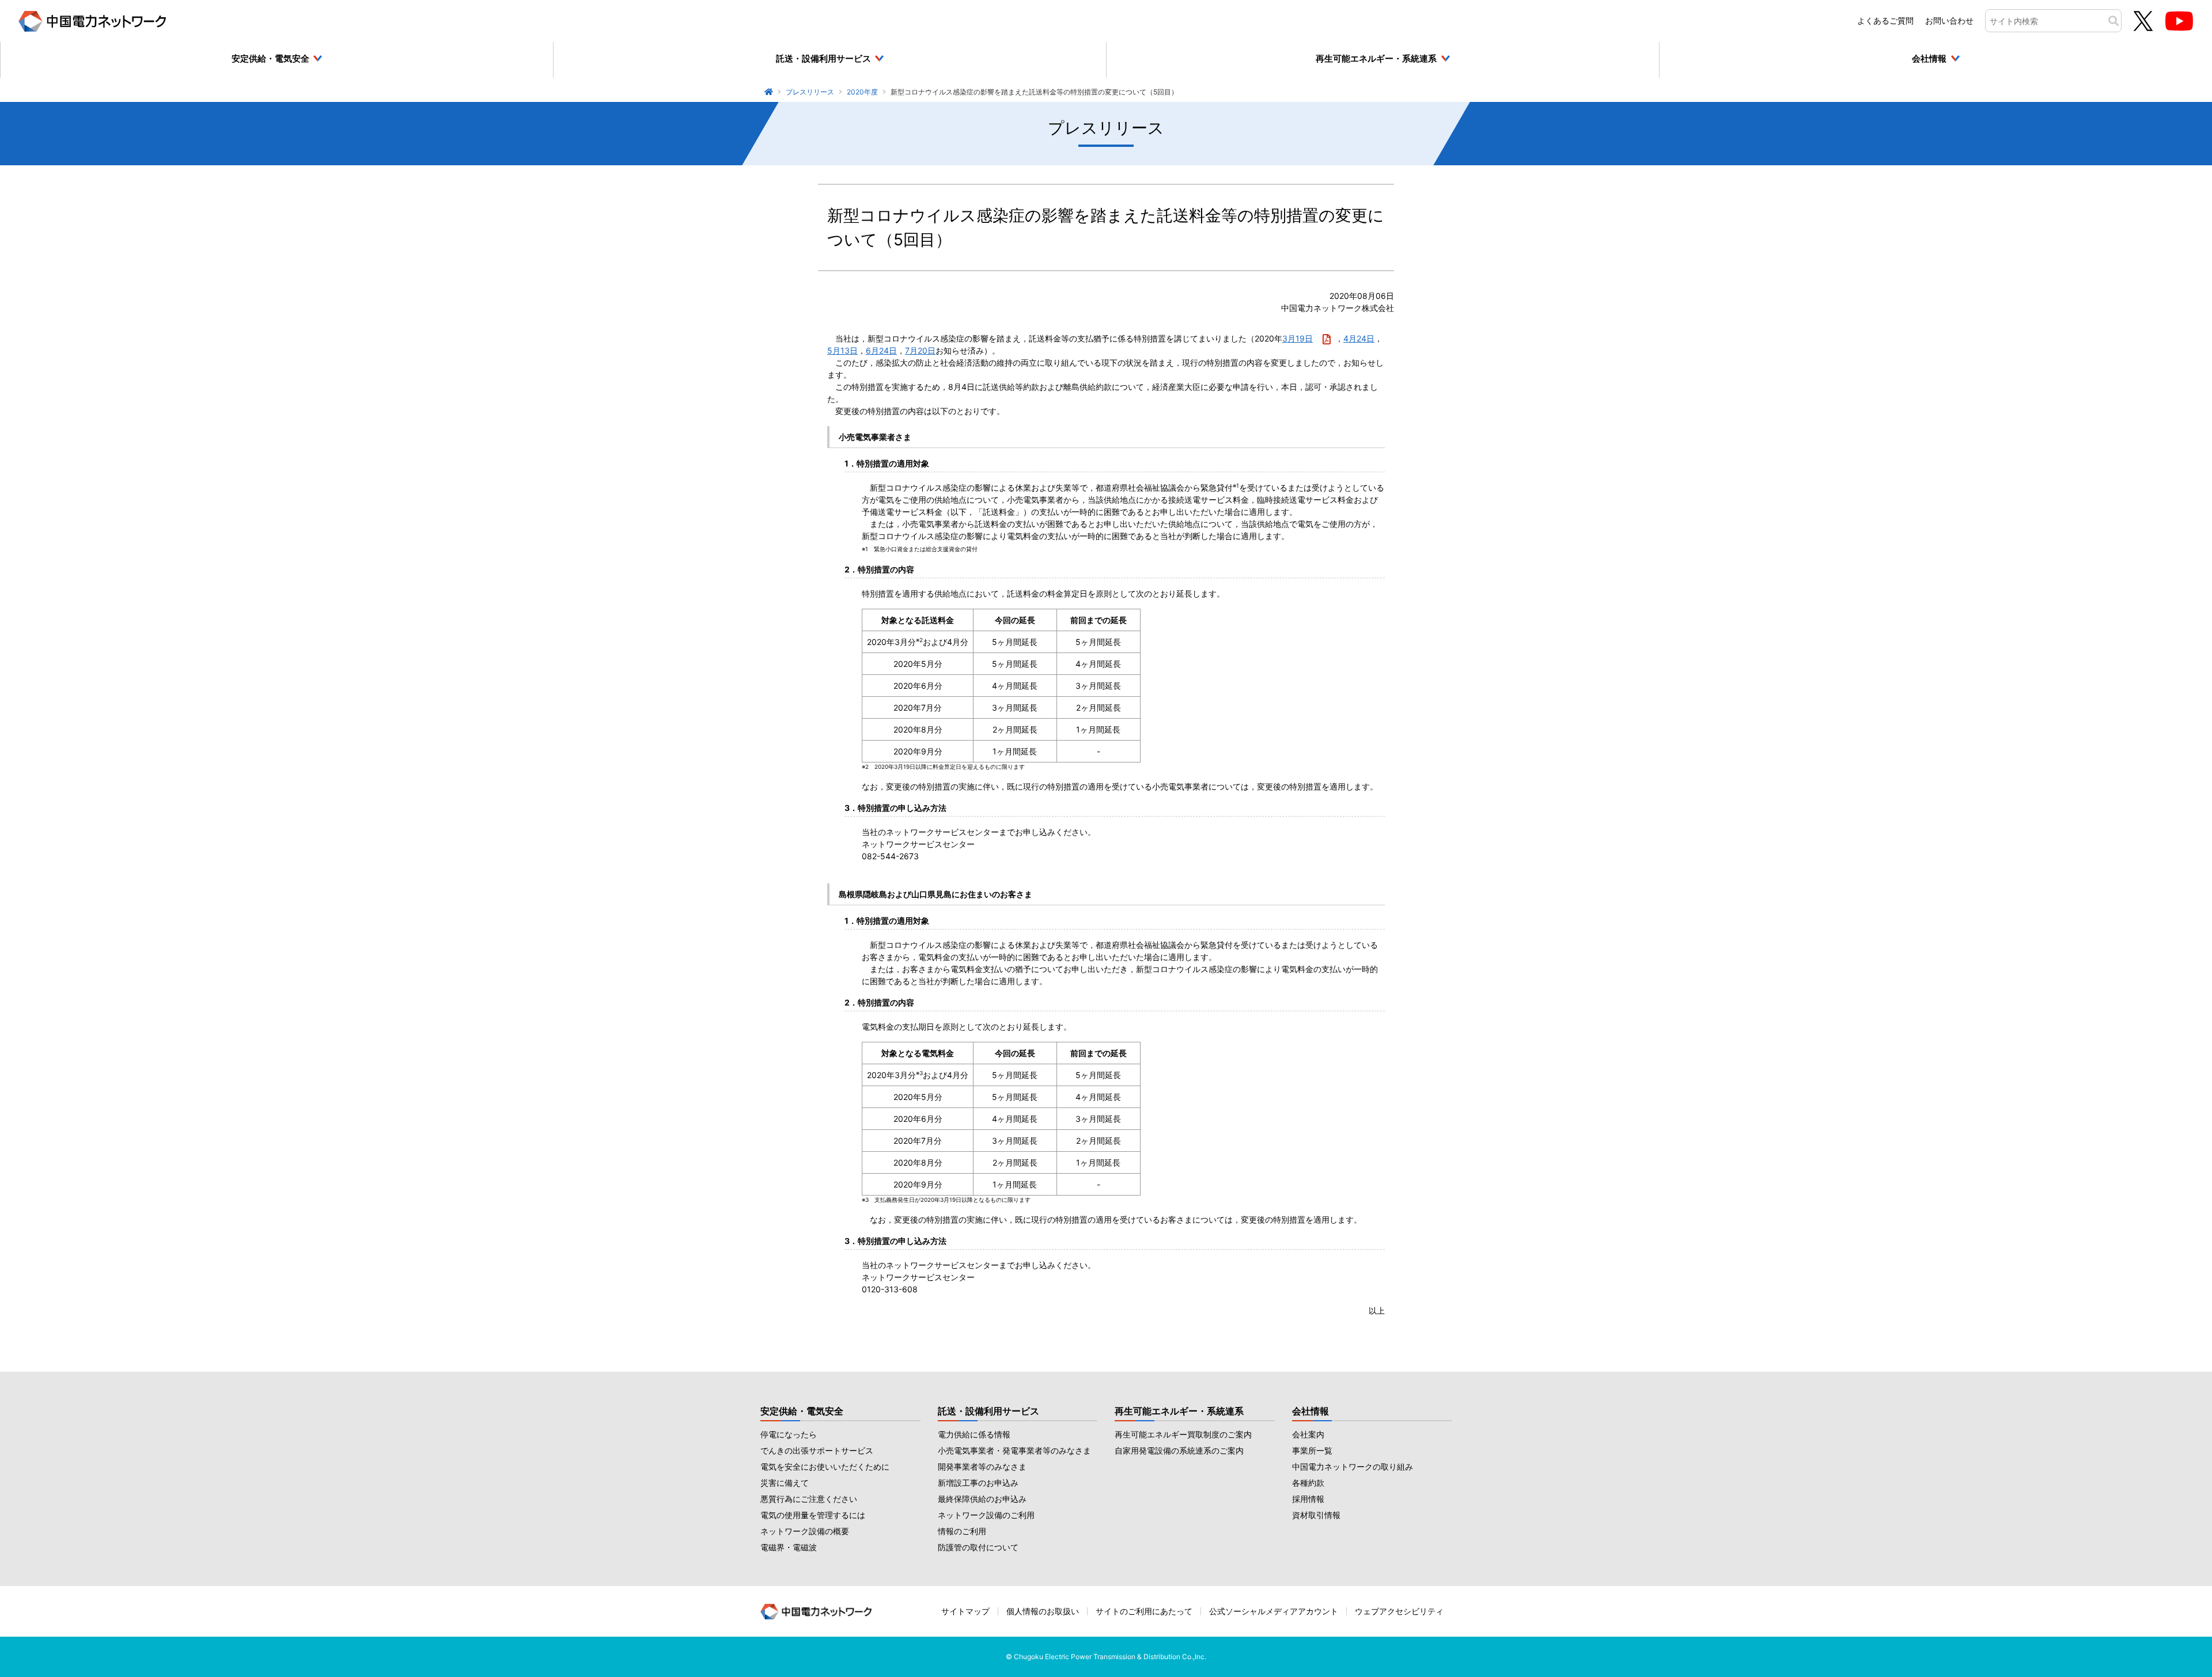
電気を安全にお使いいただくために (825, 1467)
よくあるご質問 (1885, 20)
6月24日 (881, 350)
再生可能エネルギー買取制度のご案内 (1183, 1434)
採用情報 (1308, 1499)
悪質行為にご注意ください (809, 1499)
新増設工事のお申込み (978, 1483)
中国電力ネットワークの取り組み (1353, 1467)
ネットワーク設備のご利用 (986, 1515)
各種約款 (1308, 1483)
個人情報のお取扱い (1043, 1611)
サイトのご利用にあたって (1144, 1611)
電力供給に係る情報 (974, 1434)
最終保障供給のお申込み (982, 1499)
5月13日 (842, 350)
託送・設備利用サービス (988, 1411)
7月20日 (920, 350)
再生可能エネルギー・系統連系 (1179, 1411)
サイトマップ (965, 1611)
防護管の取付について (978, 1547)
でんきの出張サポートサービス (817, 1450)
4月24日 (1359, 338)
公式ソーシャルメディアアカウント (1274, 1611)
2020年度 (862, 92)
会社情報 (1310, 1411)
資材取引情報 (1316, 1515)
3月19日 (1298, 338)
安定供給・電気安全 (802, 1411)
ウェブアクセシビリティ (1399, 1611)
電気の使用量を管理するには (813, 1515)
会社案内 (1308, 1434)
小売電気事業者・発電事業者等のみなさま (1014, 1450)
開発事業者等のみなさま (982, 1467)
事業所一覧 (1312, 1450)
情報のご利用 (962, 1531)
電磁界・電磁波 (789, 1547)
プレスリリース (810, 92)
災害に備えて (785, 1483)
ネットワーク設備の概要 (805, 1531)
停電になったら (789, 1434)
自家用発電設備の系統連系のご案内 (1179, 1450)
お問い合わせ (1949, 20)
